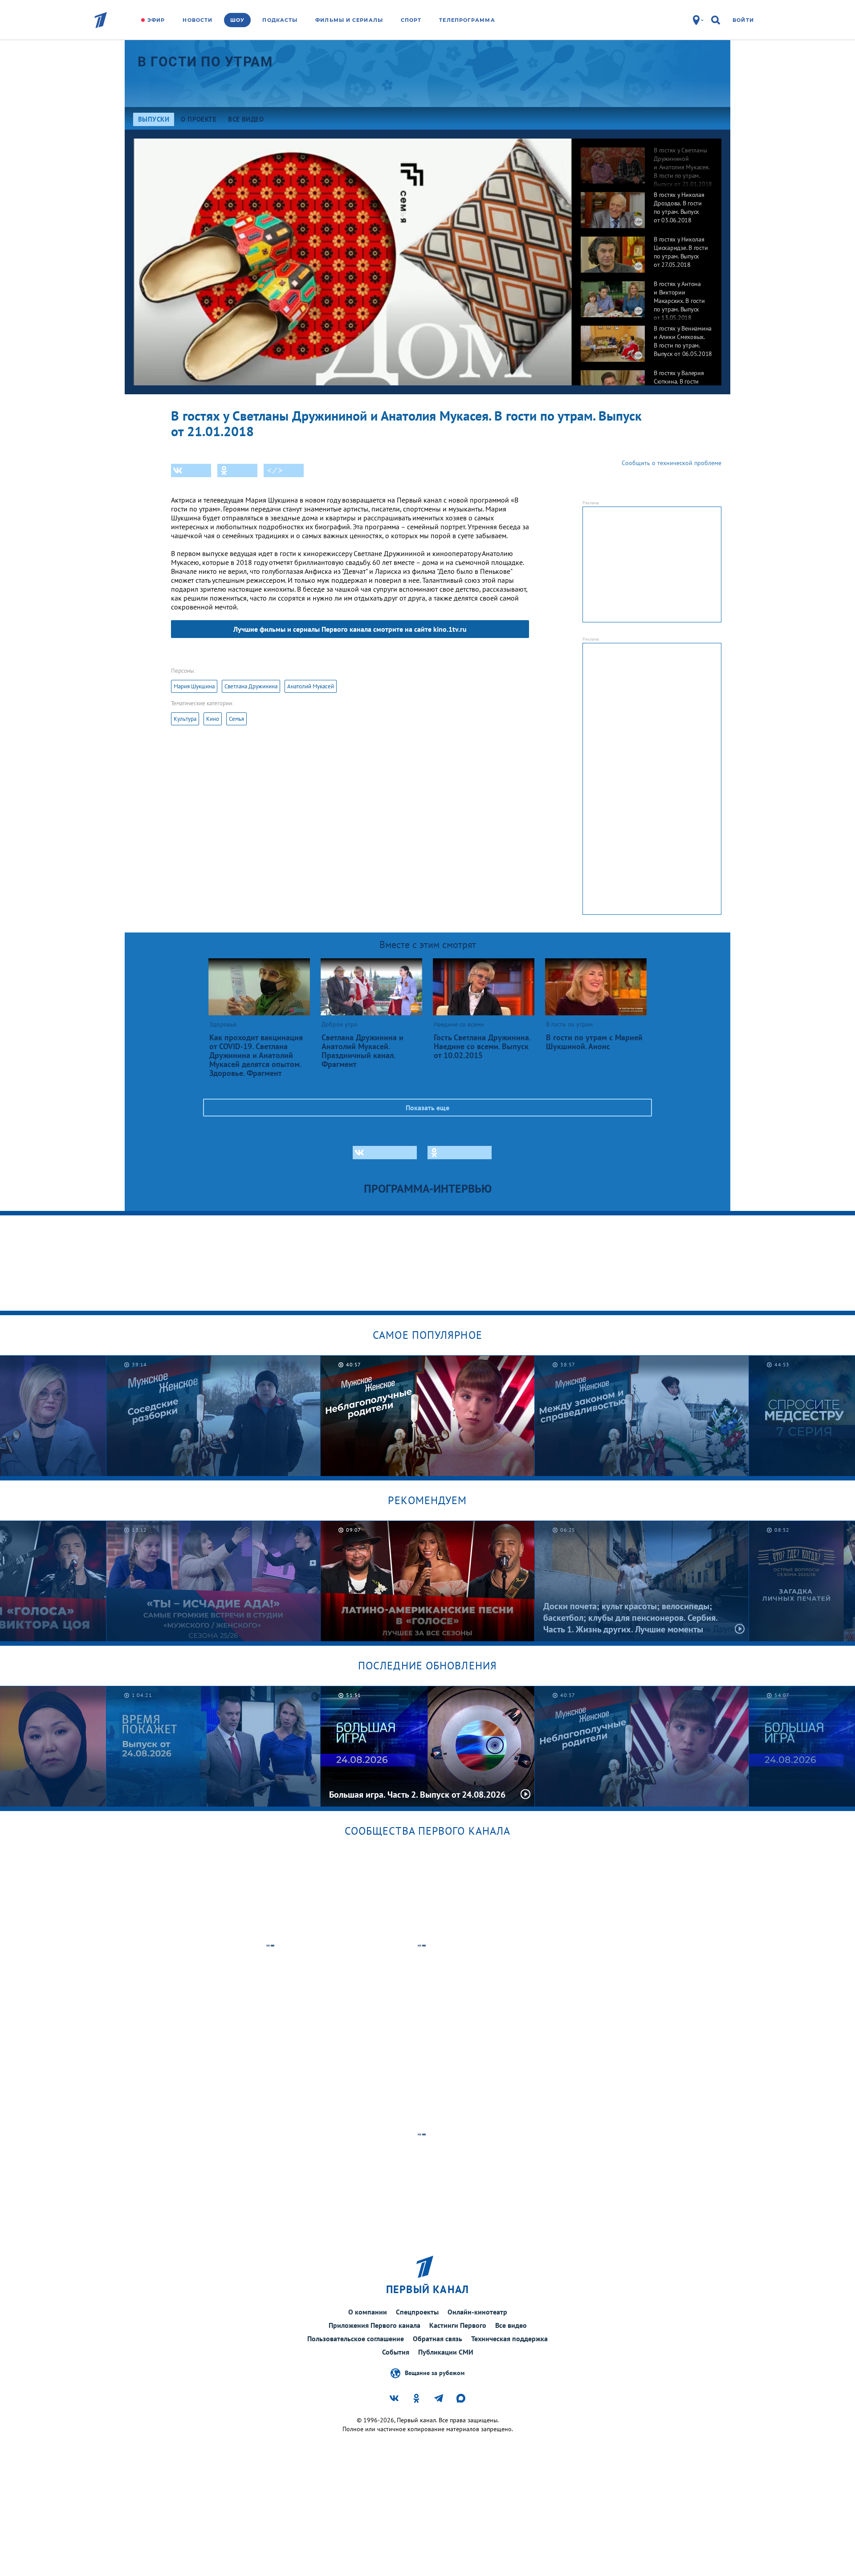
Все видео (511, 2325)
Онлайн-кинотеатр (477, 2312)
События (396, 2352)
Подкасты (280, 20)
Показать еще (427, 1108)
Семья (236, 719)
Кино (213, 719)
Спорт (411, 20)
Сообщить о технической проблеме (672, 463)
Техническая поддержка (509, 2339)
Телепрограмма (467, 20)
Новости (197, 20)
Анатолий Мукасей (311, 686)
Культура (185, 719)
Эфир (156, 20)
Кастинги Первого (458, 2325)
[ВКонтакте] (191, 470)
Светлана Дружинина (251, 686)
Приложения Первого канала (375, 2325)
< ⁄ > (275, 470)
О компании (368, 2312)
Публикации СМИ (446, 2352)
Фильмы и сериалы (349, 20)
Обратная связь (438, 2339)
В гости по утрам (205, 62)
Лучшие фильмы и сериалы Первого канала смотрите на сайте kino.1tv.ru (350, 629)
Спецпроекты (417, 2312)
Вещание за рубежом (435, 2372)
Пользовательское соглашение (356, 2339)
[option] (647, 161)
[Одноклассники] (237, 470)
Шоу (237, 20)
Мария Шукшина (194, 686)
